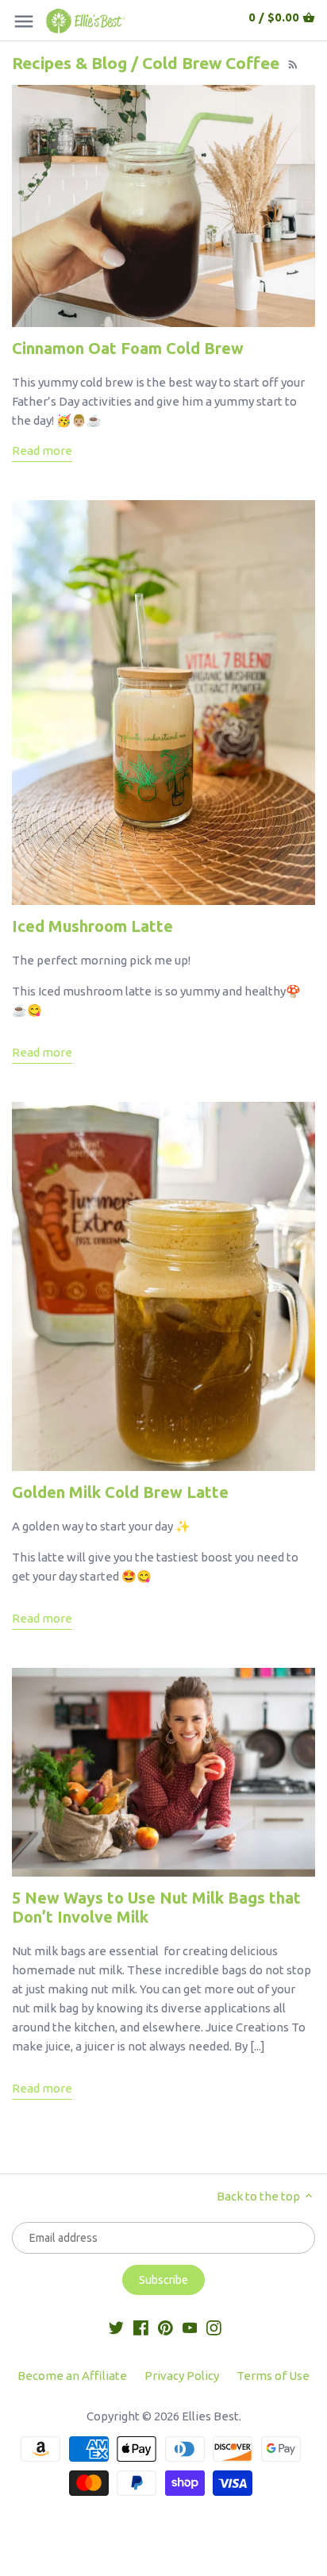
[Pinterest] (165, 2326)
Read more (42, 451)
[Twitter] (116, 2326)
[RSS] (291, 63)
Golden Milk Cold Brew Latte (120, 1492)
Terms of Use (273, 2376)
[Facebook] (141, 2326)
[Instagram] (214, 2326)
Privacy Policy (182, 2376)
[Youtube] (190, 2326)
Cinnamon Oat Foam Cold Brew (128, 348)
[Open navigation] (24, 21)
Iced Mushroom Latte (92, 926)
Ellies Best (210, 2416)
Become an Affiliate (72, 2376)
